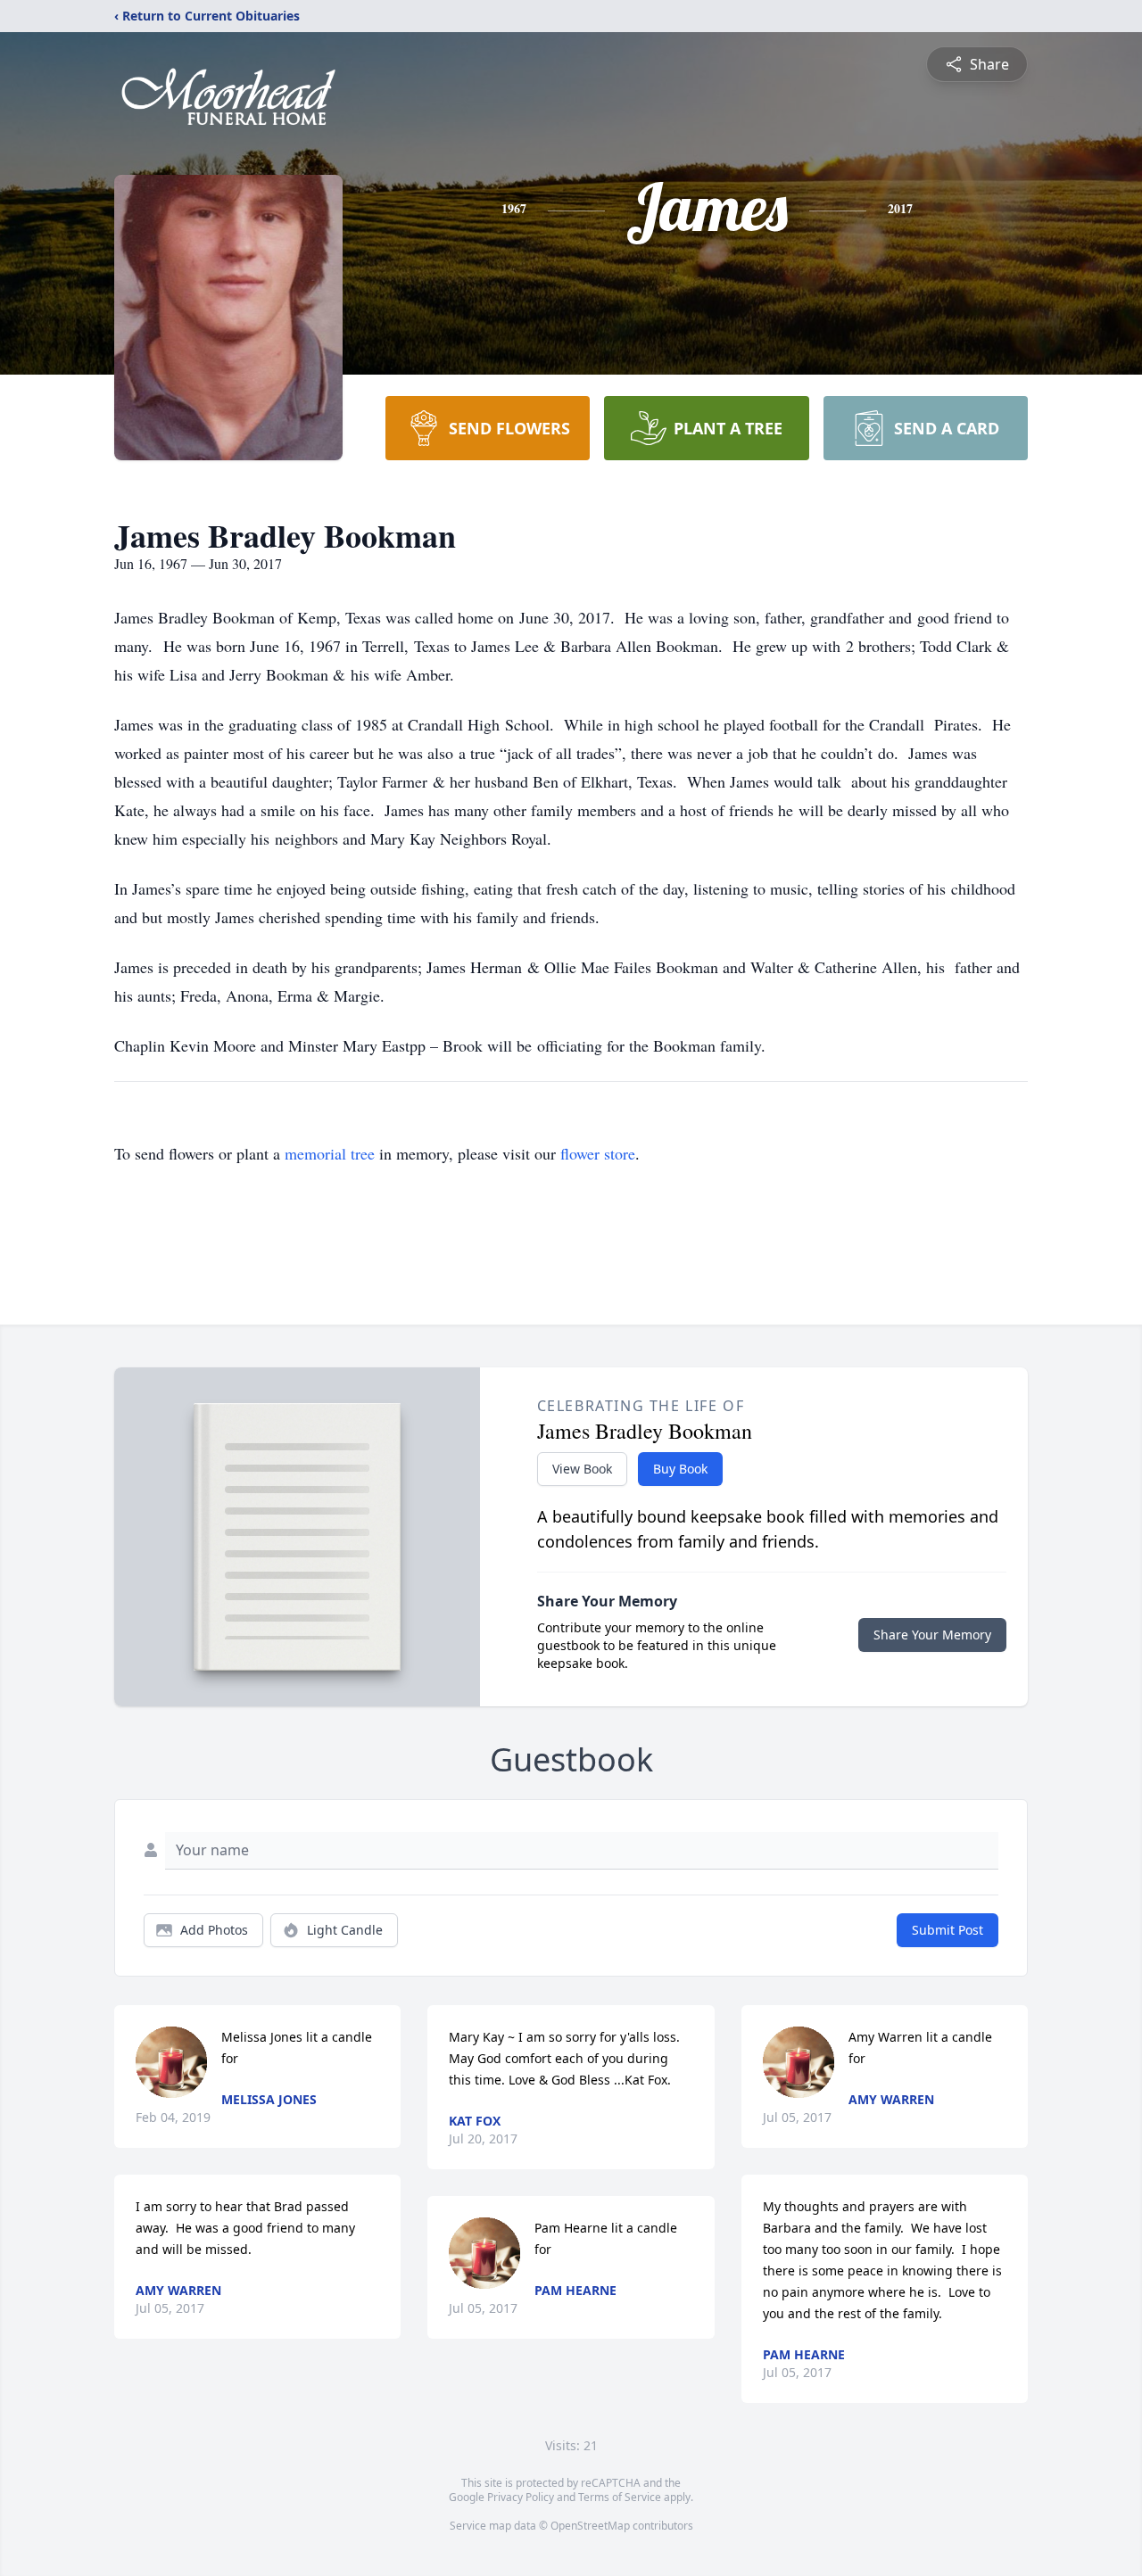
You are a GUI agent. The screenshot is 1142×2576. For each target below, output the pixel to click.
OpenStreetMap (590, 2526)
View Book (582, 1469)
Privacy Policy (521, 2497)
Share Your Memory (932, 1635)
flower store (598, 1153)
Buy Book (680, 1469)
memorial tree (330, 1153)
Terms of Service (620, 2497)
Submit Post (948, 1930)
